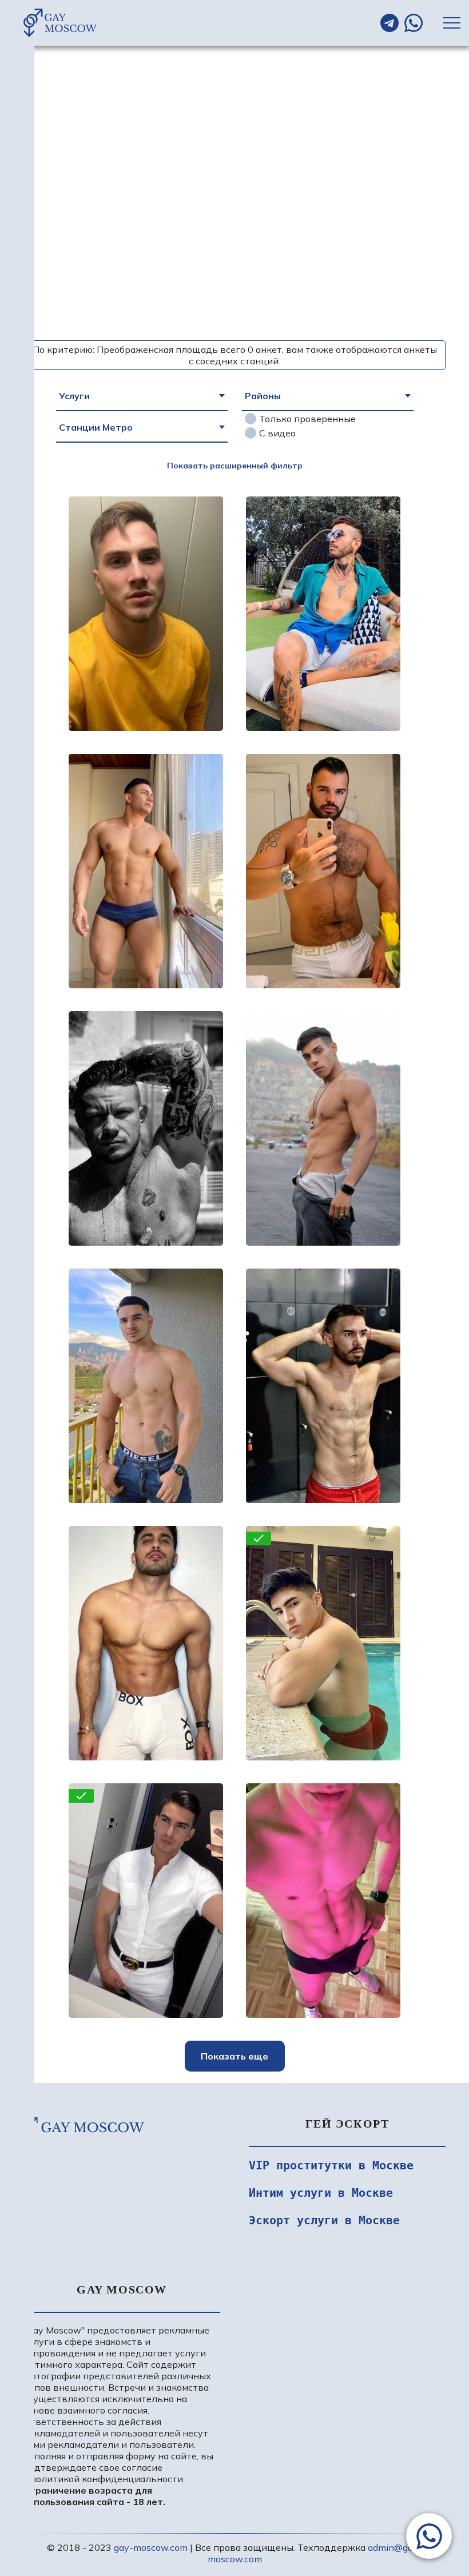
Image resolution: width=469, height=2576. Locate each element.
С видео (277, 433)
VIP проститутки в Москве (331, 2165)
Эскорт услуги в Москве (324, 2220)
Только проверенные (307, 419)
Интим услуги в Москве (321, 2193)
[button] (429, 2536)
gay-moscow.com (151, 2547)
